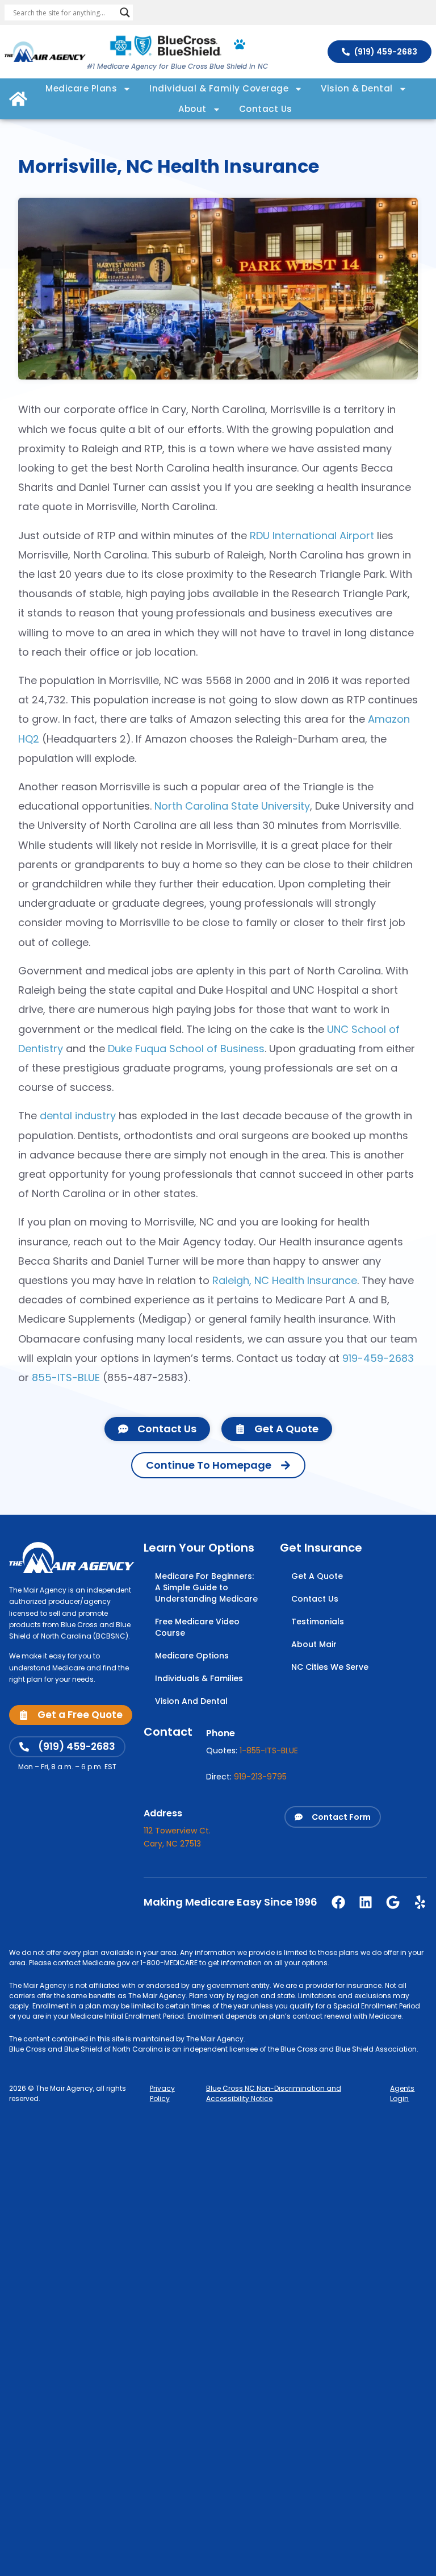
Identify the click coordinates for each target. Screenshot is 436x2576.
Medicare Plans (81, 88)
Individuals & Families (199, 1678)
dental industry (78, 1116)
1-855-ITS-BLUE (269, 1750)
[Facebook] (338, 1902)
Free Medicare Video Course (197, 1627)
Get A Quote (317, 1576)
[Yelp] (420, 1902)
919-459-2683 (378, 1358)
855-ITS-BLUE (66, 1377)
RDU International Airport (312, 535)
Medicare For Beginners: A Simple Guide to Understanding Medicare (206, 1587)
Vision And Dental (191, 1701)
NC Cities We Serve (330, 1667)
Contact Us (266, 109)
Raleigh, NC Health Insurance (285, 1280)
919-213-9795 (260, 1777)
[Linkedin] (366, 1902)
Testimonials (318, 1622)
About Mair (314, 1644)
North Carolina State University (232, 806)
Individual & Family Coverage (219, 88)
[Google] (393, 1902)
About (192, 109)
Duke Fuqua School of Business (186, 1049)
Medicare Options (192, 1656)
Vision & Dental (357, 88)
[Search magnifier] (125, 12)
